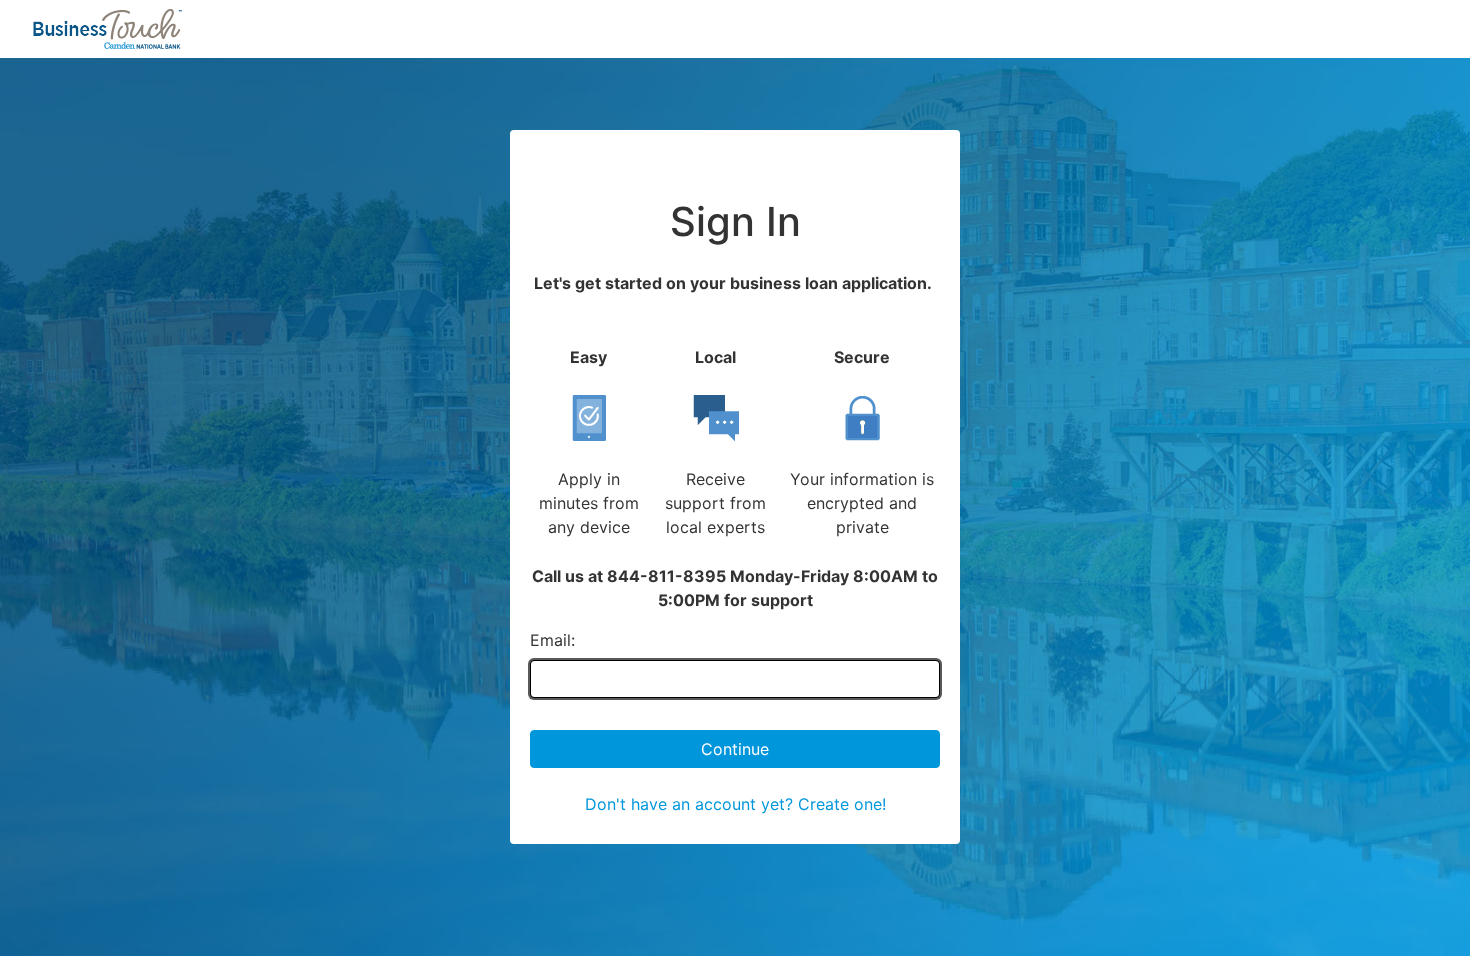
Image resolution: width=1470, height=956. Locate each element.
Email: (552, 640)
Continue (735, 749)
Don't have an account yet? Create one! (735, 804)
